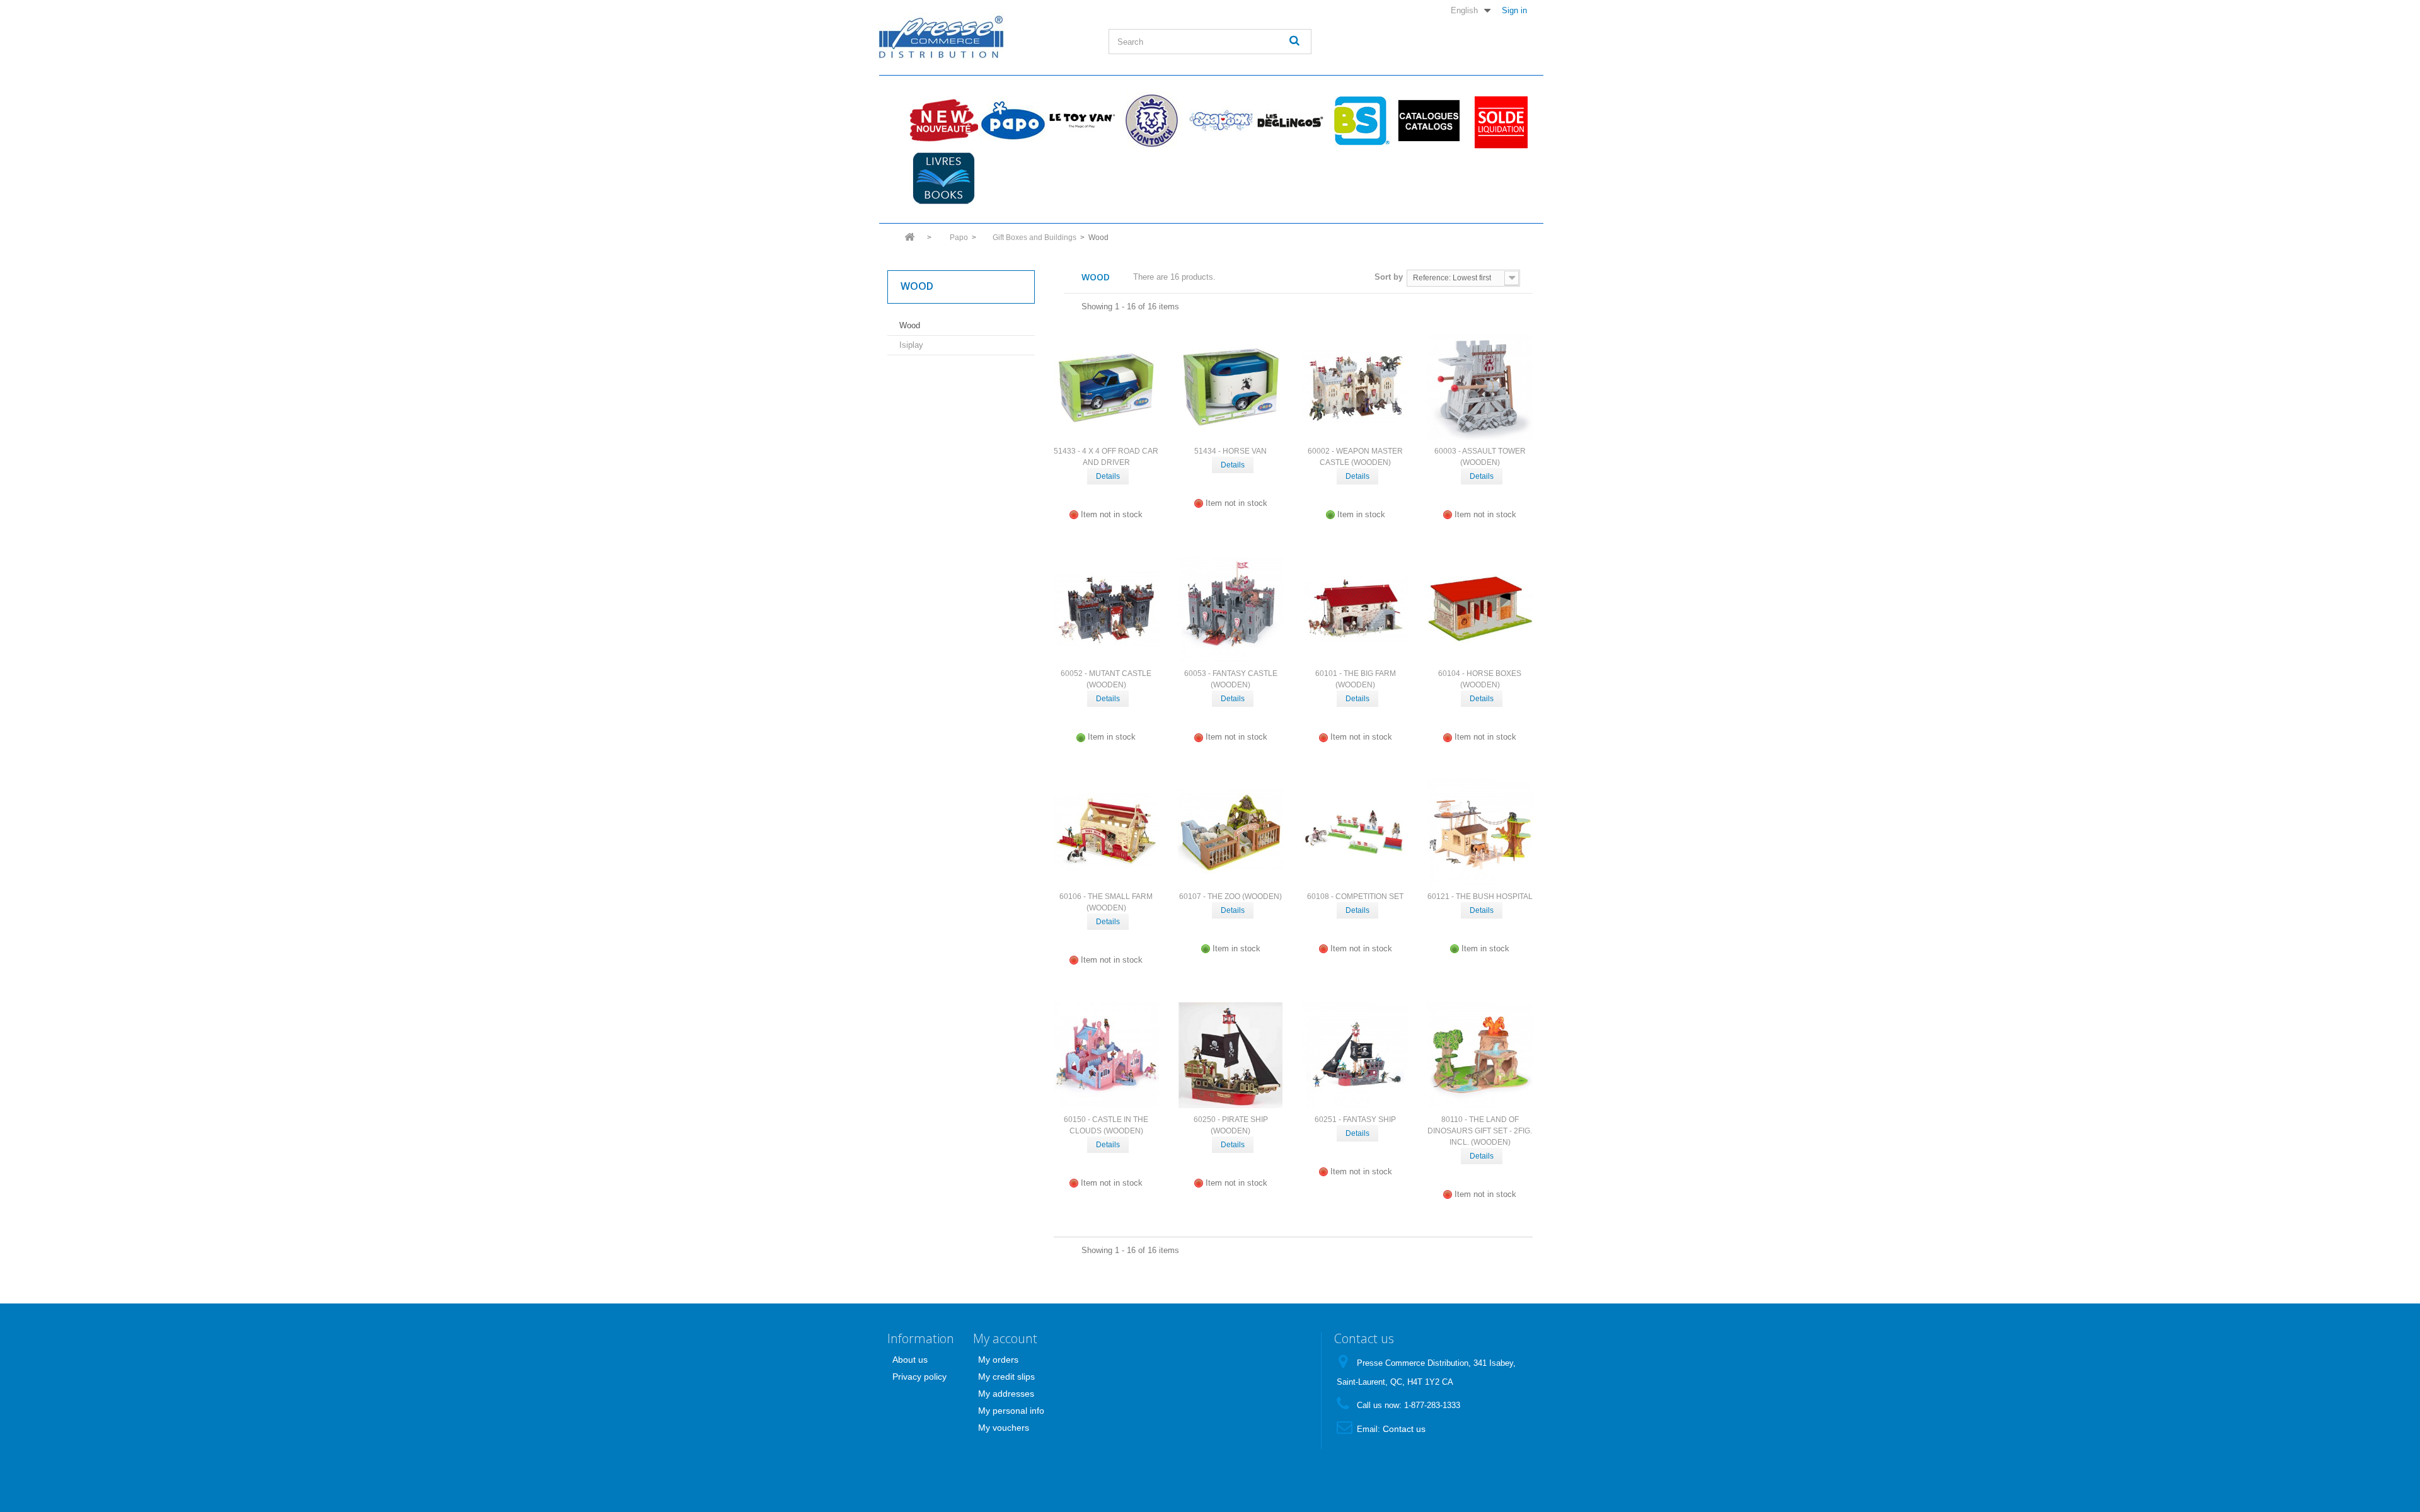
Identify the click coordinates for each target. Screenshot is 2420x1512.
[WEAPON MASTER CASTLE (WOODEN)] (1356, 387)
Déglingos (1290, 120)
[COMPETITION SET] (1356, 832)
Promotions (1498, 120)
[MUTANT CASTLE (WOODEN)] (1107, 610)
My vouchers (1004, 1428)
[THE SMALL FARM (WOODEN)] (1107, 832)
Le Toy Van (1082, 120)
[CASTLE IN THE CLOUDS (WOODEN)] (1107, 1055)
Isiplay (911, 345)
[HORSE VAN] (1231, 387)
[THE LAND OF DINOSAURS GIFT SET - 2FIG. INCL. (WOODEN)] (1480, 1055)
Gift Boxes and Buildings (1034, 238)
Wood (910, 325)
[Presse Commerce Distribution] (984, 36)
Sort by (1389, 277)
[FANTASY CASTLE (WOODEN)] (1231, 610)
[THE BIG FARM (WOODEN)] (1356, 610)
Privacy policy (919, 1377)
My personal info (1011, 1411)
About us (910, 1360)
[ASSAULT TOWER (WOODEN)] (1480, 387)
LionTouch (1151, 120)
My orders (998, 1360)
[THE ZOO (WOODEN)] (1231, 832)
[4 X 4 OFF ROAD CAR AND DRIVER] (1107, 387)
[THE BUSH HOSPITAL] (1480, 832)
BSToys (1359, 120)
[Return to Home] (909, 241)
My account (1005, 1338)
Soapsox (1221, 120)
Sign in (1514, 10)
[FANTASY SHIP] (1356, 1055)
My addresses (1006, 1394)
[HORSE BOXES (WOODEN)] (1480, 610)
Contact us (1404, 1429)
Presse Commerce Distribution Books (943, 178)
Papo (1013, 120)
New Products (943, 120)
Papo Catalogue (1429, 120)
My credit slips (1006, 1377)
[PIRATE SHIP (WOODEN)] (1231, 1055)
